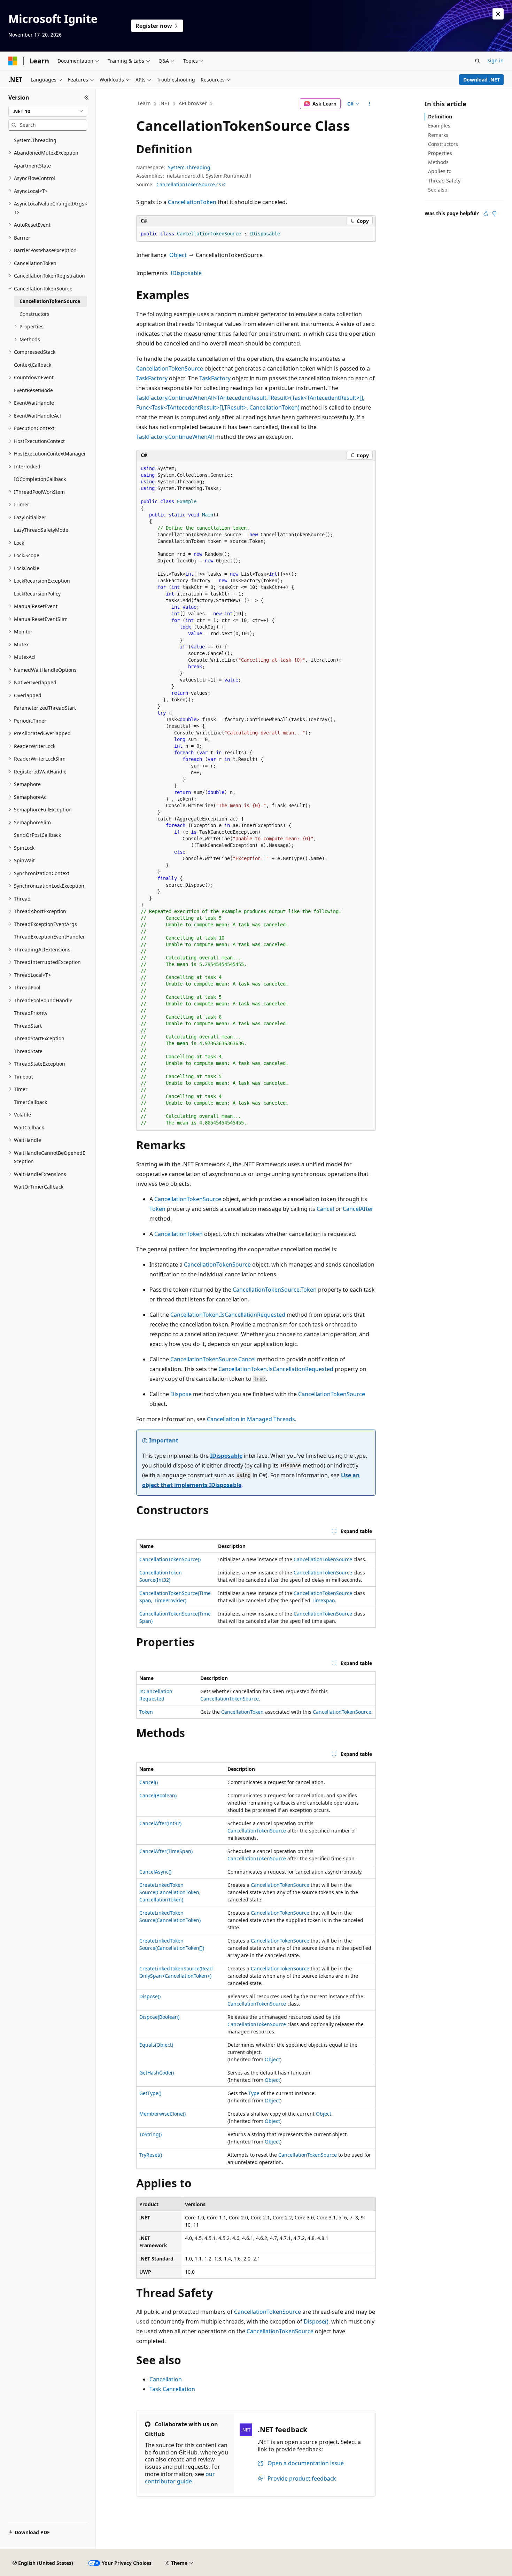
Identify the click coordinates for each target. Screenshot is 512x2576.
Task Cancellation (172, 2389)
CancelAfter (358, 1209)
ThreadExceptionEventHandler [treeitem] (49, 937)
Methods (438, 162)
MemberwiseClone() (162, 2114)
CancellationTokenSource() (170, 1559)
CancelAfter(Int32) (160, 1823)
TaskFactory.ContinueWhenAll (175, 437)
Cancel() (149, 1782)
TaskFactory (152, 378)
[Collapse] (87, 98)
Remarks (438, 135)
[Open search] (478, 61)
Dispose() (150, 1996)
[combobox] (48, 111)
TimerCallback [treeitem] (30, 1102)
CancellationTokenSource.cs (189, 184)
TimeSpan (323, 1600)
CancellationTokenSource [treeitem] (50, 301)
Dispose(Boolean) (159, 2017)
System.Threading (189, 167)
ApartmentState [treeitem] (32, 166)
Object (178, 255)
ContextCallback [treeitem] (33, 365)
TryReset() (151, 2155)
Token (157, 1209)
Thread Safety (444, 181)
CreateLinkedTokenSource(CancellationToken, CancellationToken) (170, 1892)
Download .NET (482, 80)
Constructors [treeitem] (34, 314)
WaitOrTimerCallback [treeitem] (39, 1187)
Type (254, 2093)
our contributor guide (180, 2478)
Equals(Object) (156, 2045)
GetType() (150, 2093)
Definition (440, 116)
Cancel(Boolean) (158, 1795)
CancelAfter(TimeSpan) (166, 1851)
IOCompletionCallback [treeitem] (40, 479)
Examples (439, 126)
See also (438, 190)
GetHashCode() (157, 2073)
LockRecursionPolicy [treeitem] (37, 594)
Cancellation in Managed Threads (251, 1419)
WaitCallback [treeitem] (29, 1127)
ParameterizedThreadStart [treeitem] (45, 708)
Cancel (325, 1209)
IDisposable (186, 273)
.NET (165, 103)
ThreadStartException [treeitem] (39, 1038)
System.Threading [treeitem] (35, 140)
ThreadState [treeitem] (28, 1051)
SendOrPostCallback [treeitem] (37, 835)
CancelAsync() (155, 1872)
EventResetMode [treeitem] (33, 390)
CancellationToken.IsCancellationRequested (228, 1315)
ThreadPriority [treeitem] (31, 1013)
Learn (144, 103)
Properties (440, 153)
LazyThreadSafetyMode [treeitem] (41, 530)
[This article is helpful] (486, 213)
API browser (193, 103)
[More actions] (370, 104)
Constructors (443, 144)
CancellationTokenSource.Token (275, 1290)
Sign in (495, 60)
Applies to (440, 171)
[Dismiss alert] (498, 14)
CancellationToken (192, 202)
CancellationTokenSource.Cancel (213, 1359)
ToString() (150, 2134)
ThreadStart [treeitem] (28, 1026)
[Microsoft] (13, 61)
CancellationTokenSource (170, 368)
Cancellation (166, 2379)
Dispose (181, 1394)
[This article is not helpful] (494, 213)
